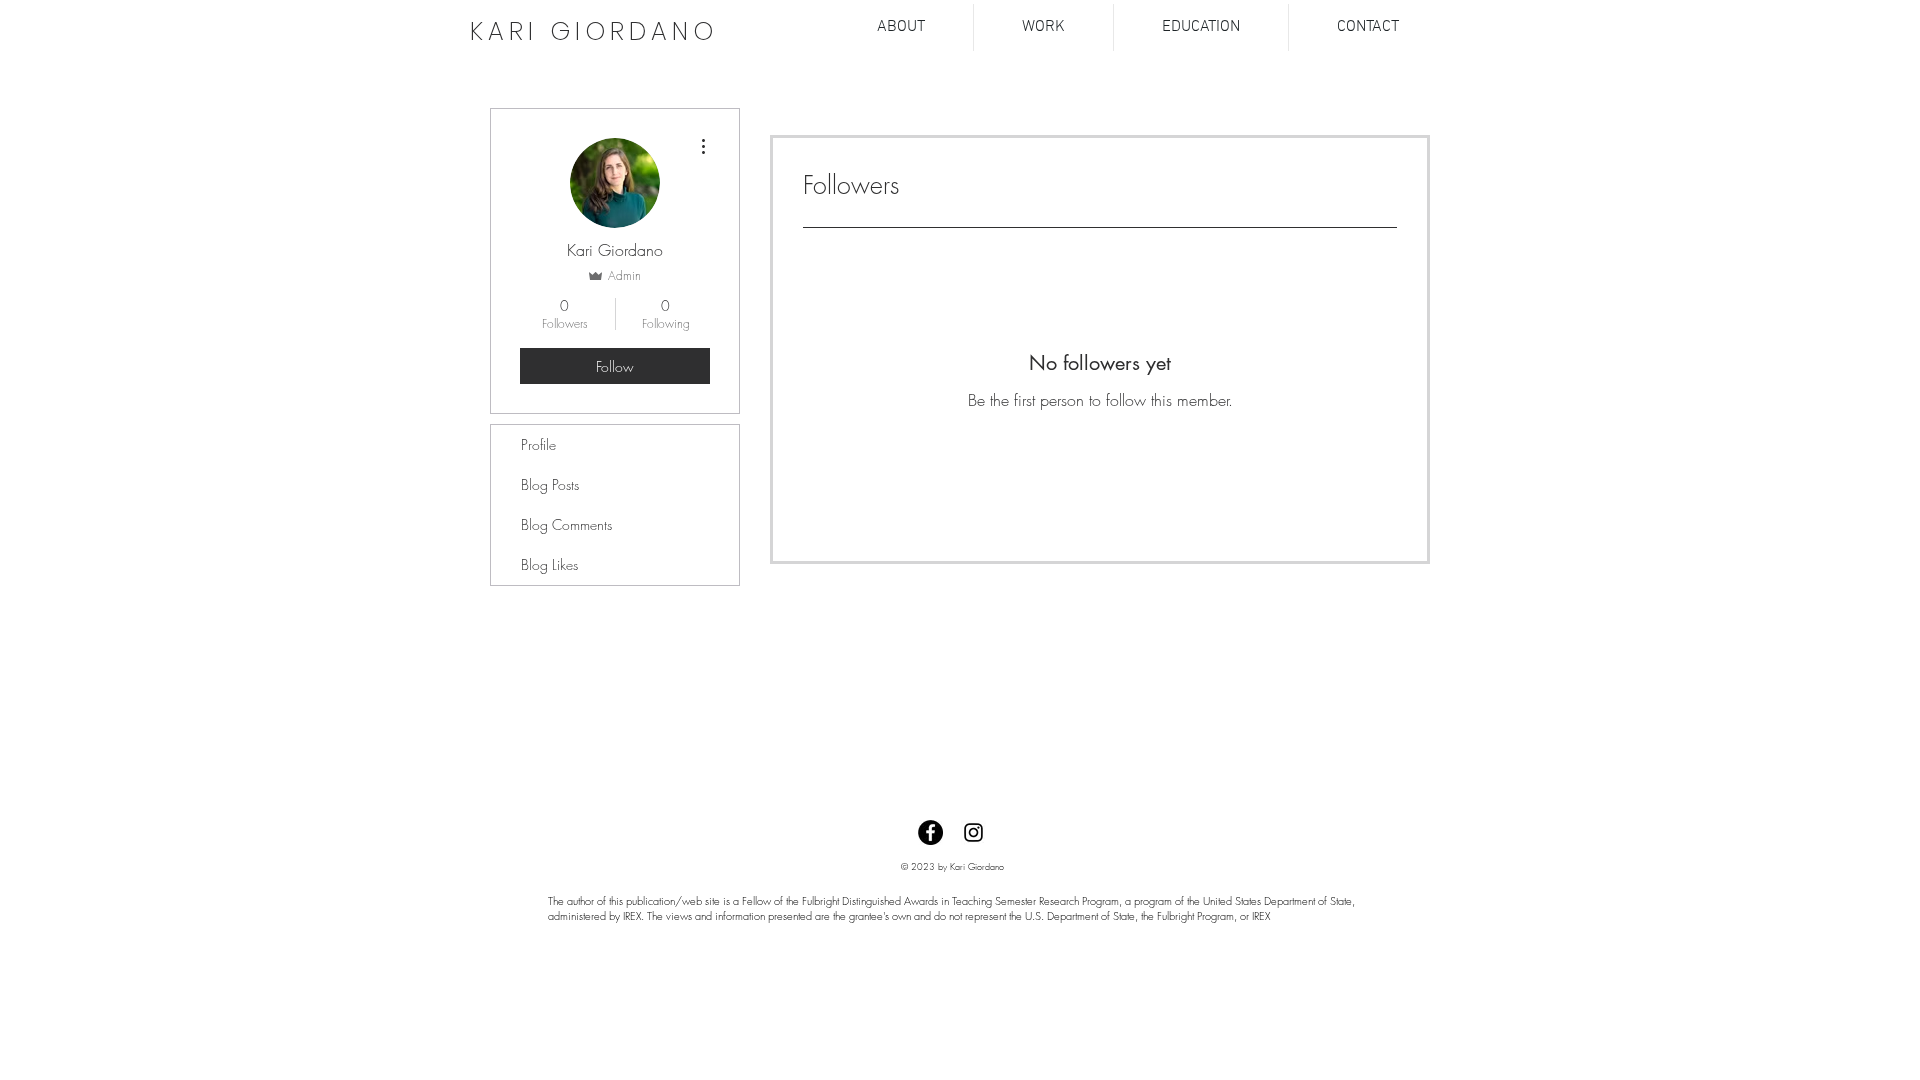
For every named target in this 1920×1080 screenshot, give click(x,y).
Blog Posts (550, 484)
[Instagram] (973, 832)
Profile (538, 444)
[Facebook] (930, 832)
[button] (1043, 27)
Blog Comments (566, 524)
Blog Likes (549, 564)
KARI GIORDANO (594, 31)
